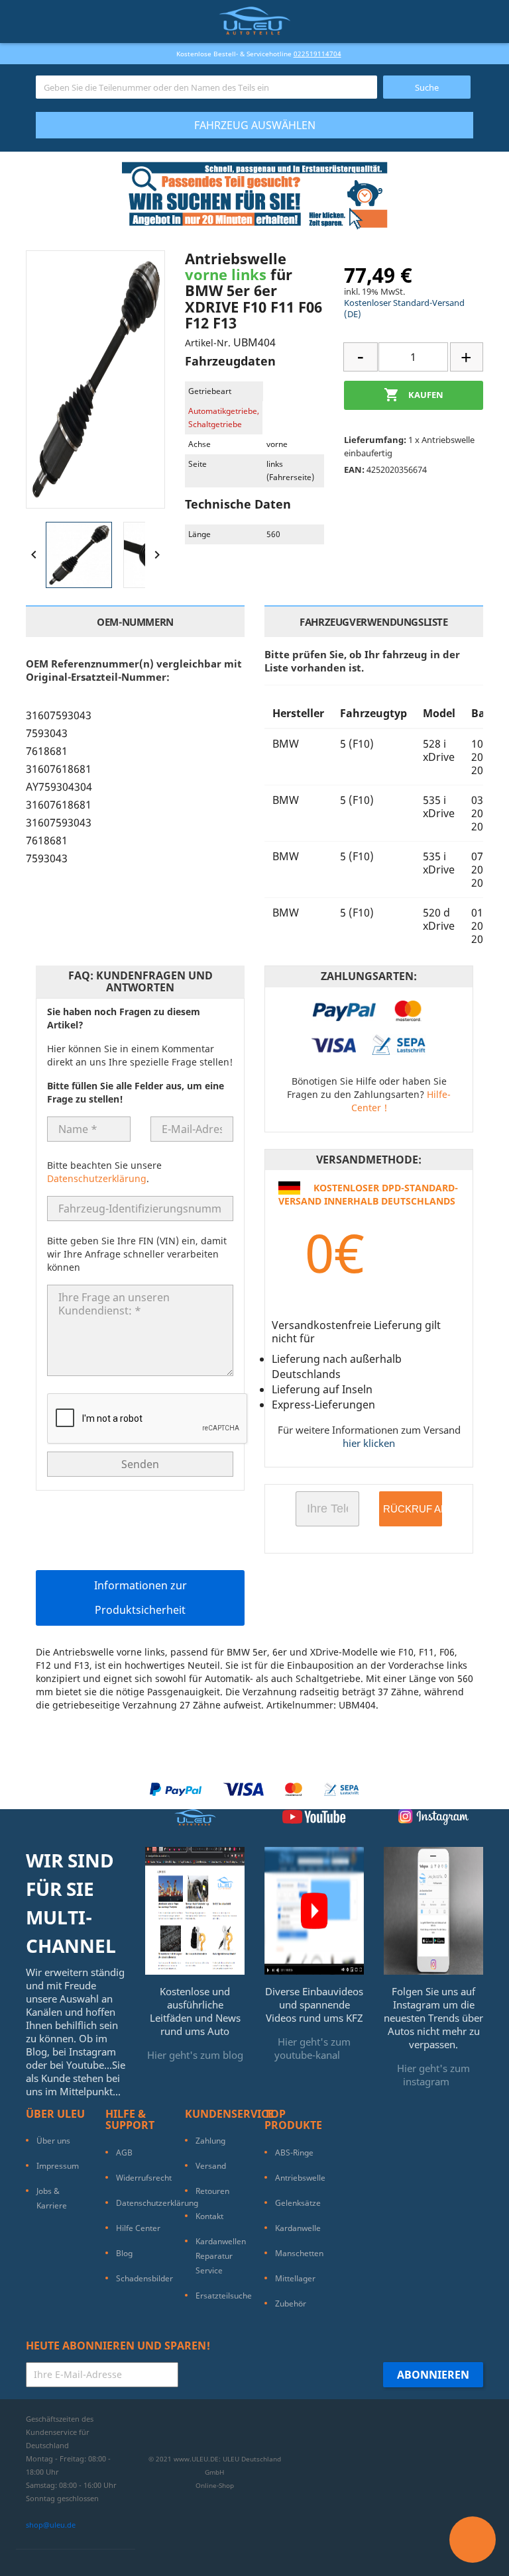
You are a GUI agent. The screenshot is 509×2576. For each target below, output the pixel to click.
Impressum (58, 2166)
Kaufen (414, 395)
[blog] (195, 1910)
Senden (140, 1464)
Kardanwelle (298, 2228)
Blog (124, 2253)
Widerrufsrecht (144, 2178)
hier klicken (369, 1443)
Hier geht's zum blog (195, 2055)
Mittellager (295, 2278)
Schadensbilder (144, 2278)
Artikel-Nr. (208, 343)
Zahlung (210, 2141)
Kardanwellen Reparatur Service (221, 2256)
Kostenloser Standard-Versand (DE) (404, 308)
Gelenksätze (298, 2203)
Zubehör (291, 2304)
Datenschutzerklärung (97, 1178)
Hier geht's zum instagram (433, 2075)
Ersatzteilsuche (224, 2296)
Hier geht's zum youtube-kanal (313, 2048)
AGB (124, 2153)
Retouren (212, 2191)
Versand (211, 2166)
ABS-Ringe (294, 2153)
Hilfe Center (138, 2228)
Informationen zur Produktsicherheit (141, 1598)
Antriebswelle (300, 2178)
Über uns (53, 2141)
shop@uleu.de (51, 2525)
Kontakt (209, 2216)
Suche (427, 87)
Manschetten (299, 2253)
